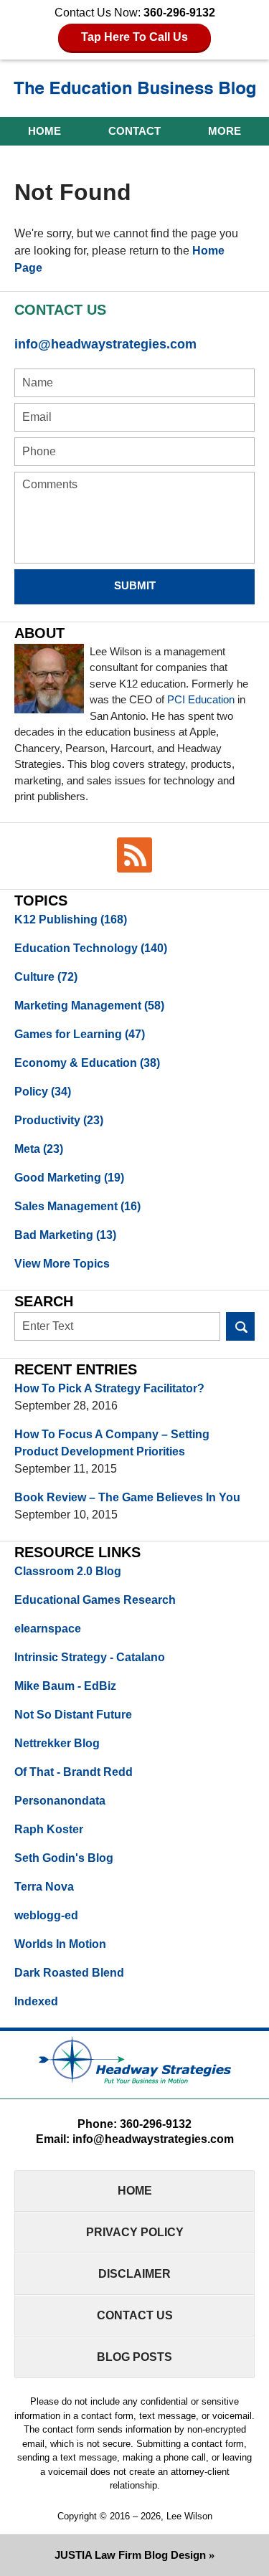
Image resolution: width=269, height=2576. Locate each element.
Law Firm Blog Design (130, 2555)
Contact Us (135, 2315)
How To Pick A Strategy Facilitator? (109, 1388)
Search (240, 1326)
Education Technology (91, 948)
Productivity (59, 1120)
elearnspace (48, 1629)
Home (44, 131)
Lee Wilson (189, 2516)
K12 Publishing (71, 919)
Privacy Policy (135, 2232)
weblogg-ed (46, 1915)
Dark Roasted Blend (69, 1973)
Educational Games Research (95, 1600)
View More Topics (62, 1264)
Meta (39, 1149)
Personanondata (60, 1801)
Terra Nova (44, 1887)
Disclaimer (134, 2274)
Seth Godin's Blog (64, 1858)
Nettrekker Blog (57, 1743)
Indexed (36, 2001)
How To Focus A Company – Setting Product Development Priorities (112, 1443)
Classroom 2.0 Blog (68, 1571)
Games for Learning (80, 1034)
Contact (134, 131)
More (225, 131)
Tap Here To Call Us (134, 37)
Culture (46, 977)
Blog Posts (134, 2357)
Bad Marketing (65, 1235)
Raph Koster (49, 1829)
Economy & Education (87, 1063)
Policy (43, 1092)
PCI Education (201, 699)
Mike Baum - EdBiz (65, 1686)
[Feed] (135, 855)
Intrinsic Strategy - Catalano (90, 1657)
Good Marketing (69, 1178)
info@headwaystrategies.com (105, 344)
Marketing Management (89, 1006)
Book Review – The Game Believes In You (127, 1497)
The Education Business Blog (135, 90)
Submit (135, 585)
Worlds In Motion (60, 1944)
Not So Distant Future (73, 1715)
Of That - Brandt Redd (74, 1772)
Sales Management (77, 1206)
